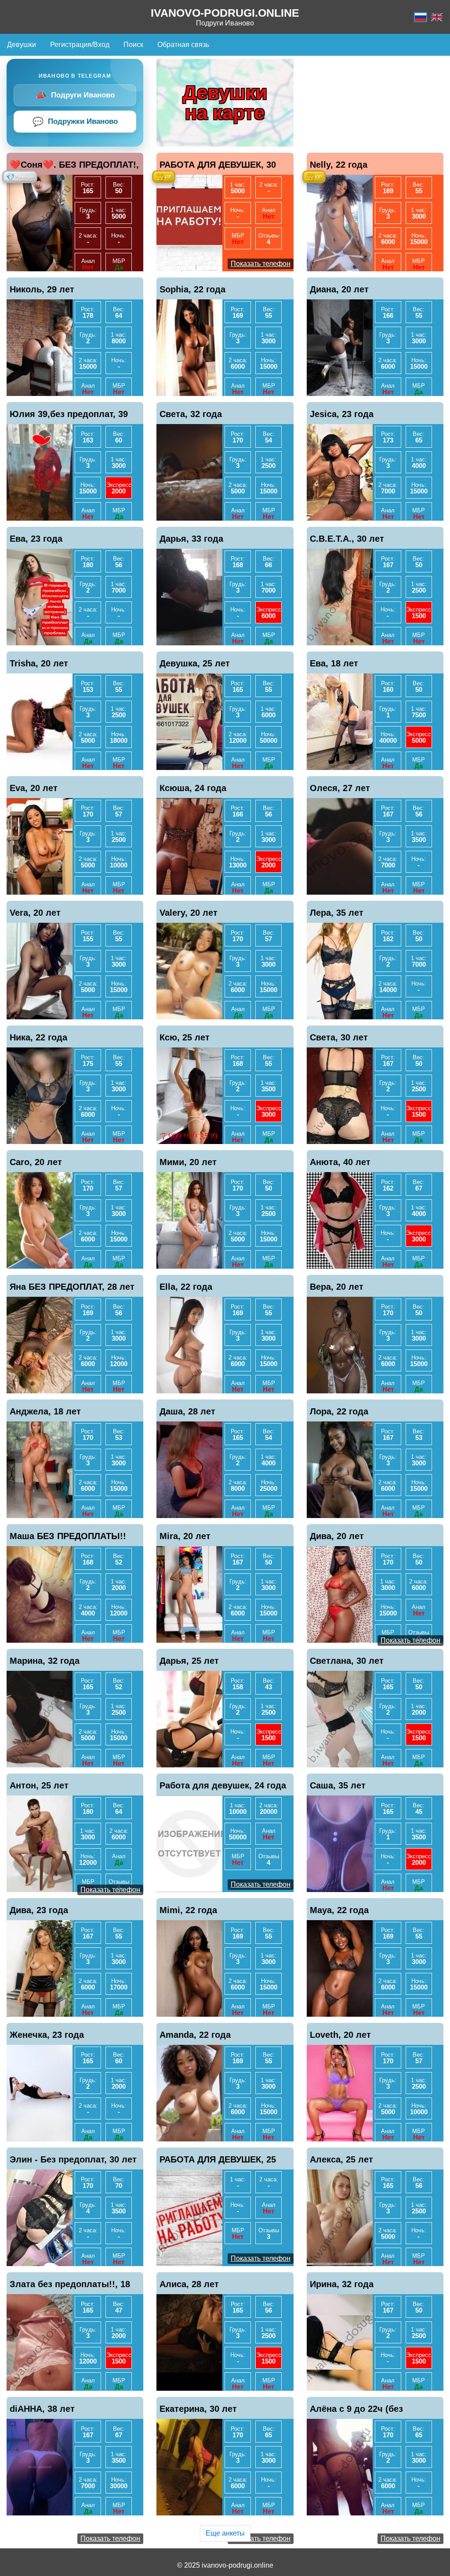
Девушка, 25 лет (195, 663)
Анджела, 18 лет (45, 1411)
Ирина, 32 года (342, 2284)
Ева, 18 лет (334, 663)
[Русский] (421, 17)
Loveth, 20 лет (340, 2035)
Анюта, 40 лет (340, 1162)
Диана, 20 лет (339, 289)
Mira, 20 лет (185, 1536)
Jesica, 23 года (342, 414)
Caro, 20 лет (36, 1162)
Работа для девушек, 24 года (223, 1785)
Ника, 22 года (38, 1037)
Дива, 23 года (39, 1910)
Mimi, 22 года (188, 1910)
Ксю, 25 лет (185, 1037)
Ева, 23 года (36, 539)
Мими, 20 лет (188, 1162)
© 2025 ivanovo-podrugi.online (225, 2565)
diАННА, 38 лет (42, 2409)
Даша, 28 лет (187, 1411)
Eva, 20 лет (34, 788)
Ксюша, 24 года (193, 788)
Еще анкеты (225, 2533)
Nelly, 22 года (339, 165)
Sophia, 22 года (192, 289)
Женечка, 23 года (47, 2035)
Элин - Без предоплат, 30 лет (73, 2159)
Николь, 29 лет (42, 289)
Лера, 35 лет (337, 913)
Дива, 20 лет (337, 1536)
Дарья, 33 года (191, 539)
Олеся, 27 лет (340, 788)
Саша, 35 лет (338, 1785)
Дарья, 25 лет (189, 1661)
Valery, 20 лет (189, 913)
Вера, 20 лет (337, 1287)
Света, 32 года (191, 414)
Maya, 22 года (339, 1910)
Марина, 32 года (45, 1661)
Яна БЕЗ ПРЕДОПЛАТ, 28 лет (72, 1287)
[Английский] (437, 17)
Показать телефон (261, 264)
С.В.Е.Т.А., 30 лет (347, 539)
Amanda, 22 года (195, 2035)
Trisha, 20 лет (39, 663)
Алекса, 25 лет (341, 2159)
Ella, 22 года (186, 1287)
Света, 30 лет (339, 1037)
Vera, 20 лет (35, 913)
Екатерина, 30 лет (198, 2409)
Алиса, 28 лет (189, 2284)
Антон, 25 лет (39, 1785)
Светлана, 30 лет (347, 1661)
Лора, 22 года (339, 1411)
